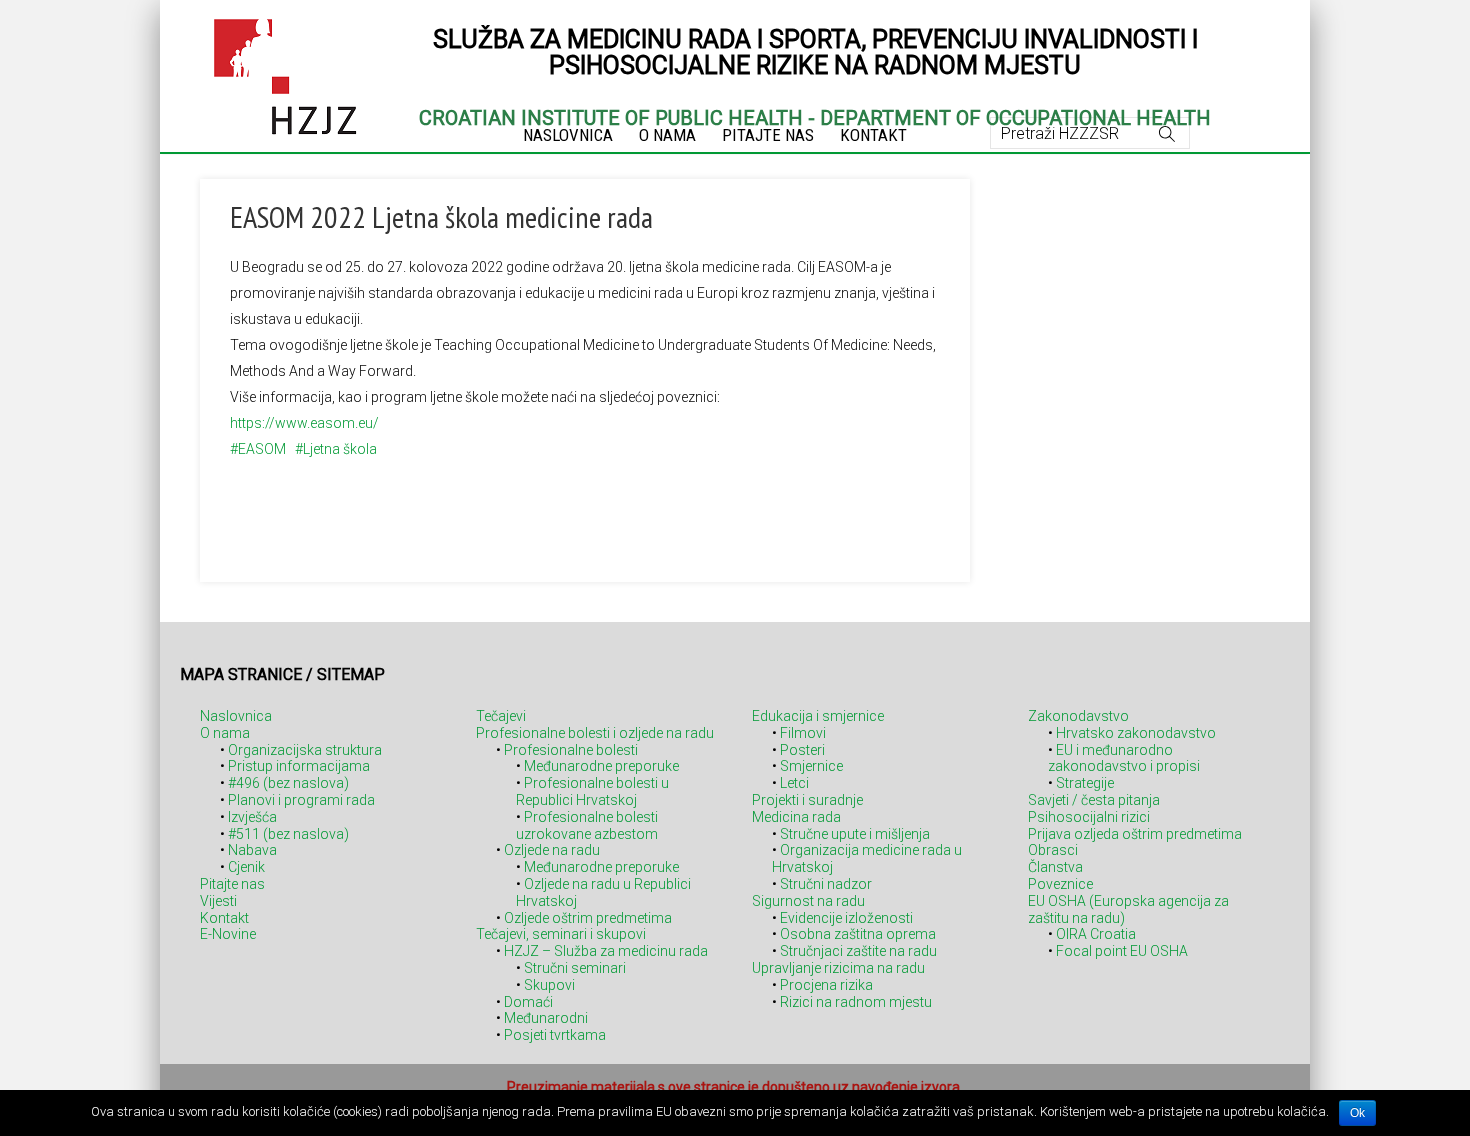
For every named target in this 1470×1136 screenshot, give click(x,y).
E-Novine (228, 934)
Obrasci (1053, 850)
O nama (225, 733)
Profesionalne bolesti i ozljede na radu (595, 733)
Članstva (1055, 867)
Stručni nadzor (826, 884)
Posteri (802, 750)
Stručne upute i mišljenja (855, 834)
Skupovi (549, 985)
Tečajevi (501, 716)
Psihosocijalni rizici (1089, 817)
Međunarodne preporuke (601, 766)
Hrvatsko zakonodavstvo (1136, 733)
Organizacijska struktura (305, 750)
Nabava (252, 850)
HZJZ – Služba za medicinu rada (606, 951)
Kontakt (224, 918)
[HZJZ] (285, 73)
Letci (794, 783)
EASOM (262, 449)
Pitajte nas (232, 884)
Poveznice (1060, 884)
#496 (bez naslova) (288, 783)
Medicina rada (796, 817)
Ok (1357, 1113)
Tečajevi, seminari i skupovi (561, 934)
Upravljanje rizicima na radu (838, 968)
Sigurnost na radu (808, 901)
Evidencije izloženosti (846, 918)
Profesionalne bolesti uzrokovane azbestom (587, 825)
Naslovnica (236, 716)
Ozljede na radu (552, 850)
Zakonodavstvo (1078, 716)
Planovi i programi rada (301, 800)
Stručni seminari (575, 968)
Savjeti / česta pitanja (1094, 800)
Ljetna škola (340, 449)
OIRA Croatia (1096, 934)
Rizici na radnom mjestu (856, 1002)
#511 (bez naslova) (288, 834)
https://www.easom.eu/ (304, 423)
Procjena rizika (826, 985)
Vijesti (218, 901)
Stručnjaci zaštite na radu (858, 951)
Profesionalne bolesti (571, 750)
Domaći (528, 1002)
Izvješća (252, 817)
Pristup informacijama (299, 766)
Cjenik (246, 867)
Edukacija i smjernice (818, 716)
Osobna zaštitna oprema (858, 934)
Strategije (1085, 783)
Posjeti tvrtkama (555, 1035)
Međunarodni (546, 1018)
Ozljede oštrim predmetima (588, 918)
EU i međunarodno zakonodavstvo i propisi (1124, 758)
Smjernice (811, 766)
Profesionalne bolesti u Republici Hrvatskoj (592, 791)
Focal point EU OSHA (1122, 951)
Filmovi (803, 733)
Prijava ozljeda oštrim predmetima (1135, 834)
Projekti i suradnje (807, 800)
